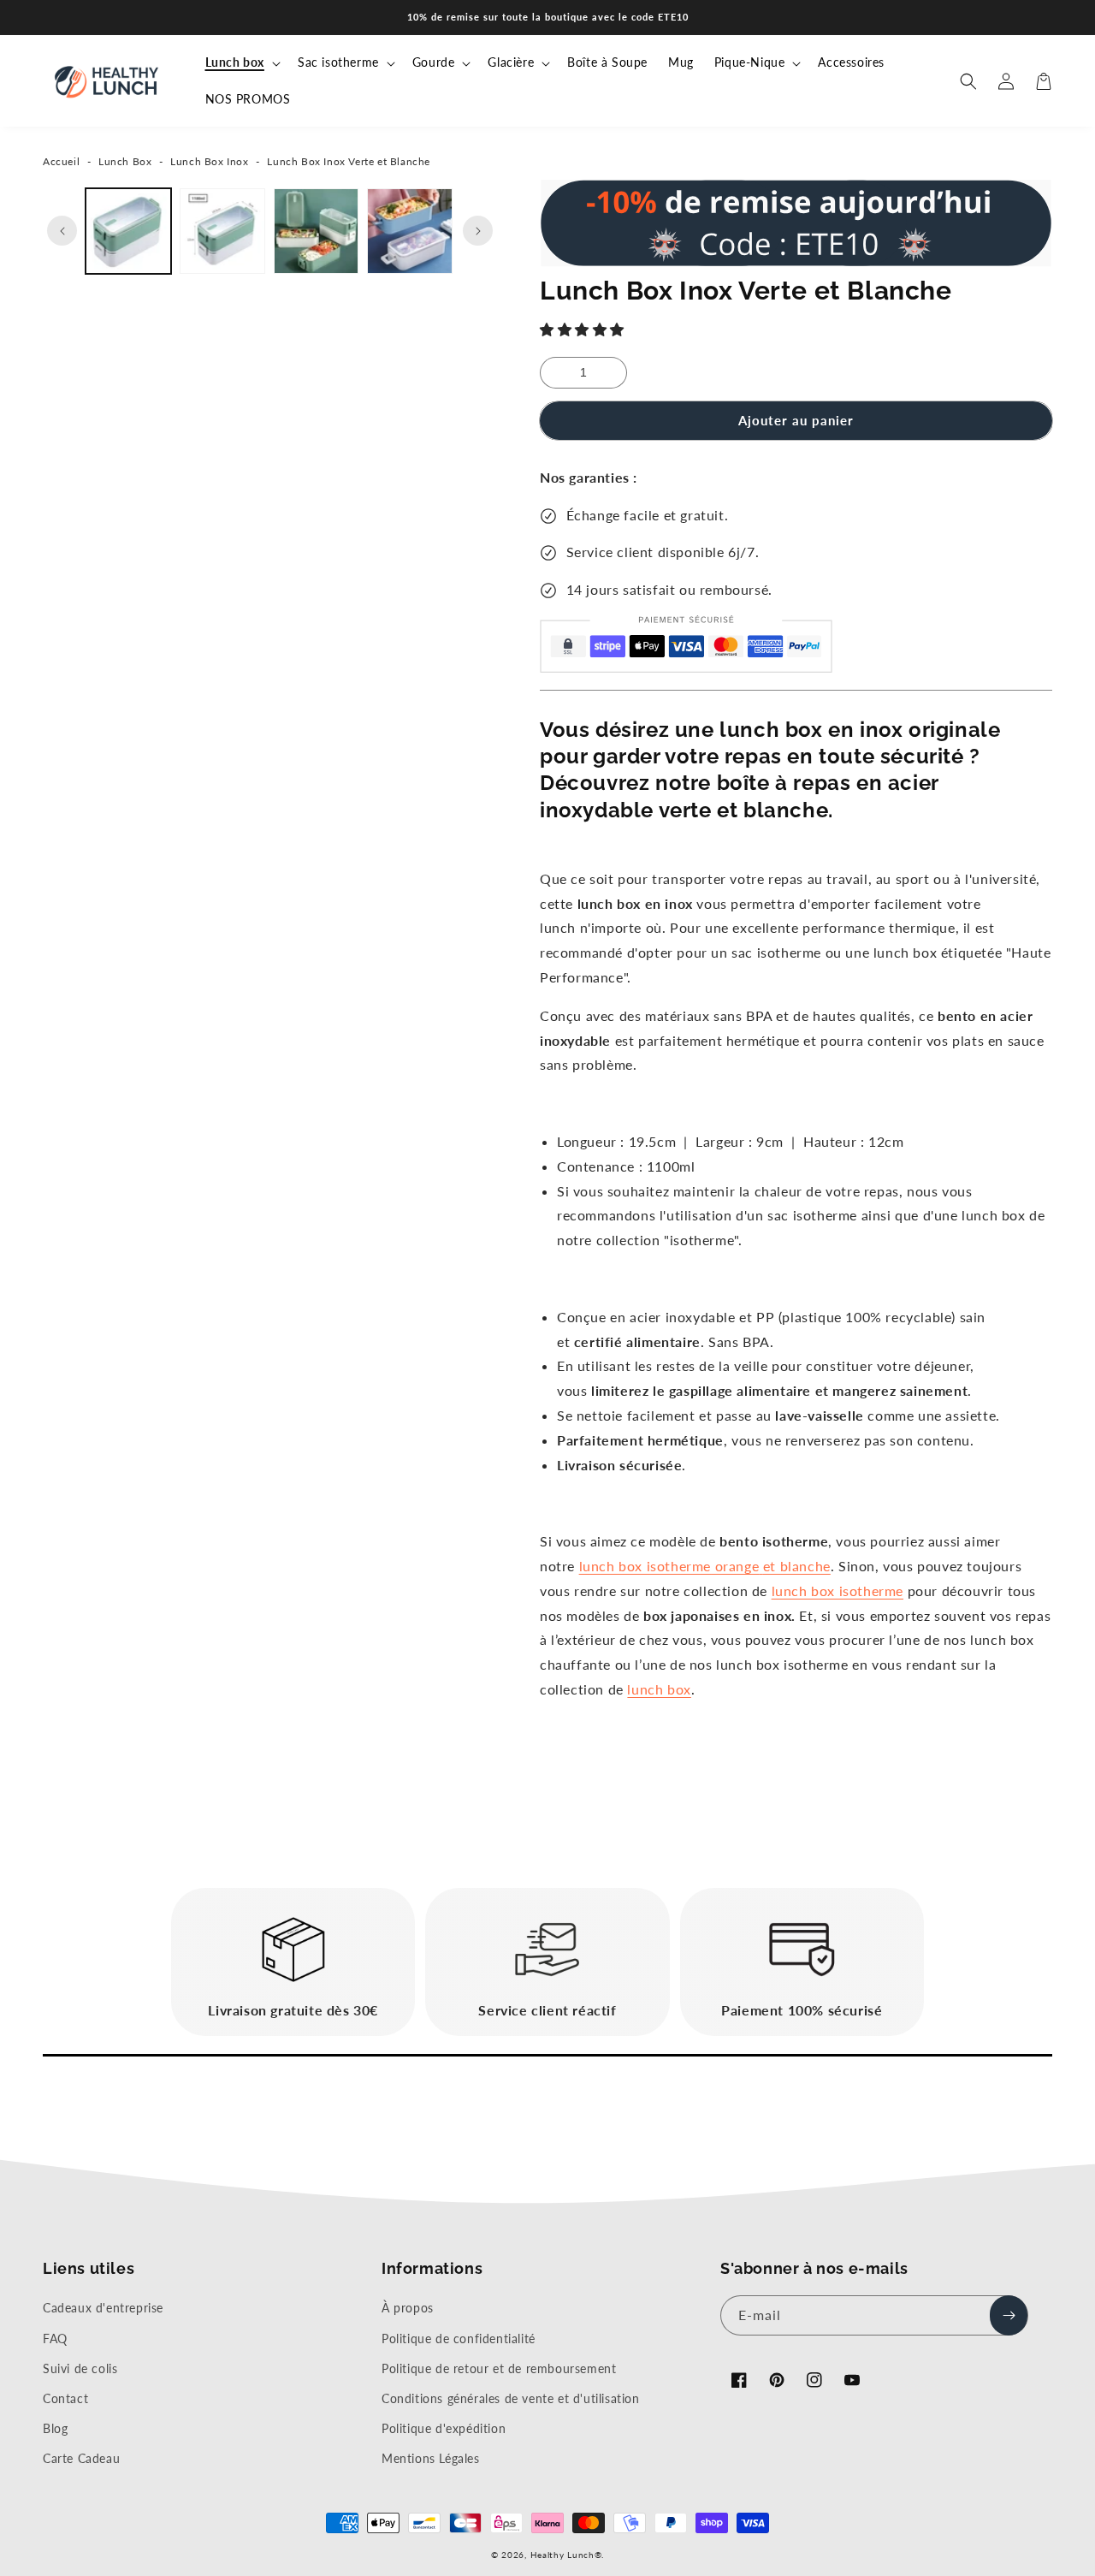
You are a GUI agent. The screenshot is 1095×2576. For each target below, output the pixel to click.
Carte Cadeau (81, 2458)
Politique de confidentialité (459, 2339)
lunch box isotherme (838, 1591)
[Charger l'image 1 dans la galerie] (128, 231)
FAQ (55, 2339)
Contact (65, 2398)
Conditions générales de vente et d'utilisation (511, 2398)
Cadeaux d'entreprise (103, 2308)
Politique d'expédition (444, 2428)
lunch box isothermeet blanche (705, 1566)
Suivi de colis (80, 2368)
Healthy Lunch (562, 2555)
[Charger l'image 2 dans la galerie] (222, 231)
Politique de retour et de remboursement (499, 2368)
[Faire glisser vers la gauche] (62, 231)
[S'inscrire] (1009, 2315)
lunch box (659, 1689)
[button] (584, 329)
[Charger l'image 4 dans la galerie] (410, 231)
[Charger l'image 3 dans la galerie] (317, 231)
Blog (55, 2428)
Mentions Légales (431, 2458)
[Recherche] (968, 81)
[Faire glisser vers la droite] (478, 231)
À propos (408, 2308)
